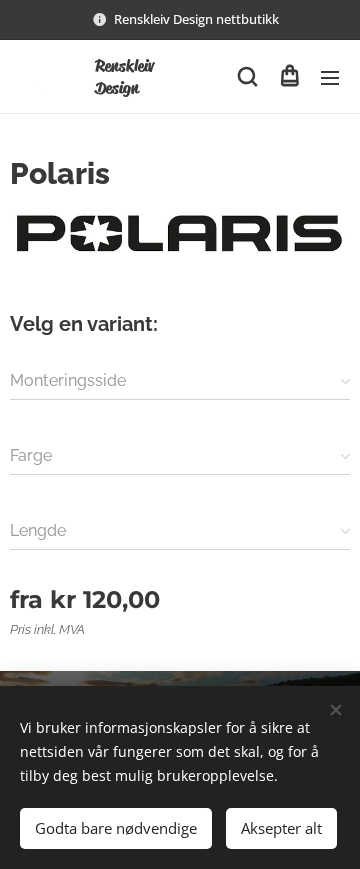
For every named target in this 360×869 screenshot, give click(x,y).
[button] (247, 77)
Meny (330, 77)
